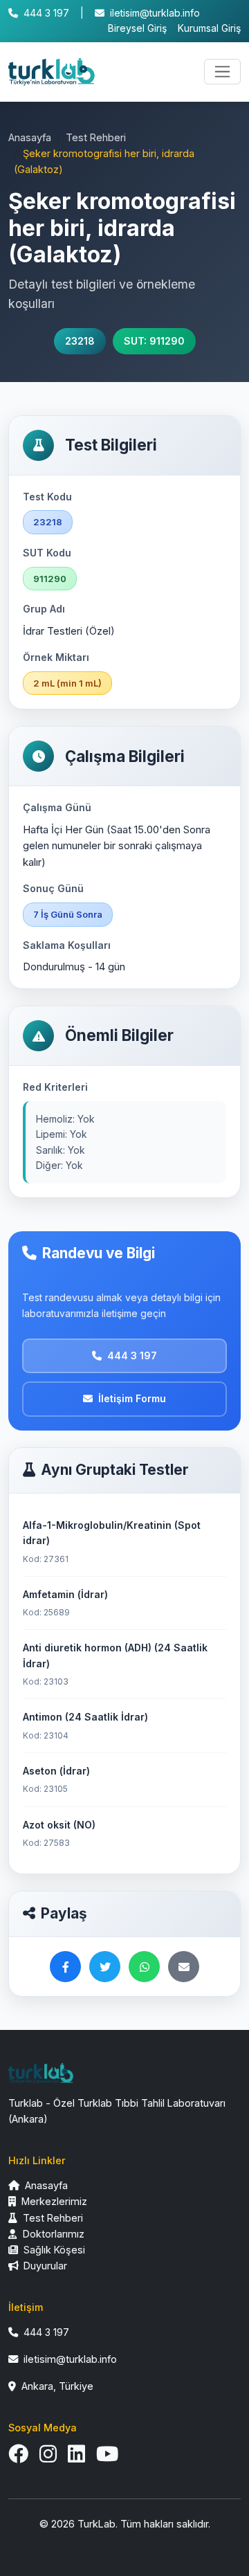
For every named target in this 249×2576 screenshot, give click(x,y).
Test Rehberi (96, 137)
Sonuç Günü (53, 888)
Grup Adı (44, 609)
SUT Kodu (47, 553)
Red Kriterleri (55, 1087)
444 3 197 (46, 13)
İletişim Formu (132, 1398)
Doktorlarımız (52, 2234)
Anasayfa (30, 137)
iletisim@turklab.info (155, 13)
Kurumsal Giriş (209, 28)
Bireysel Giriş (137, 28)
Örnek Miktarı (56, 657)
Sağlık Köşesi (53, 2250)
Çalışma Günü (57, 807)
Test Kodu (47, 497)
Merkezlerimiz (53, 2201)
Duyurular (44, 2266)
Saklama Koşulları (67, 945)
